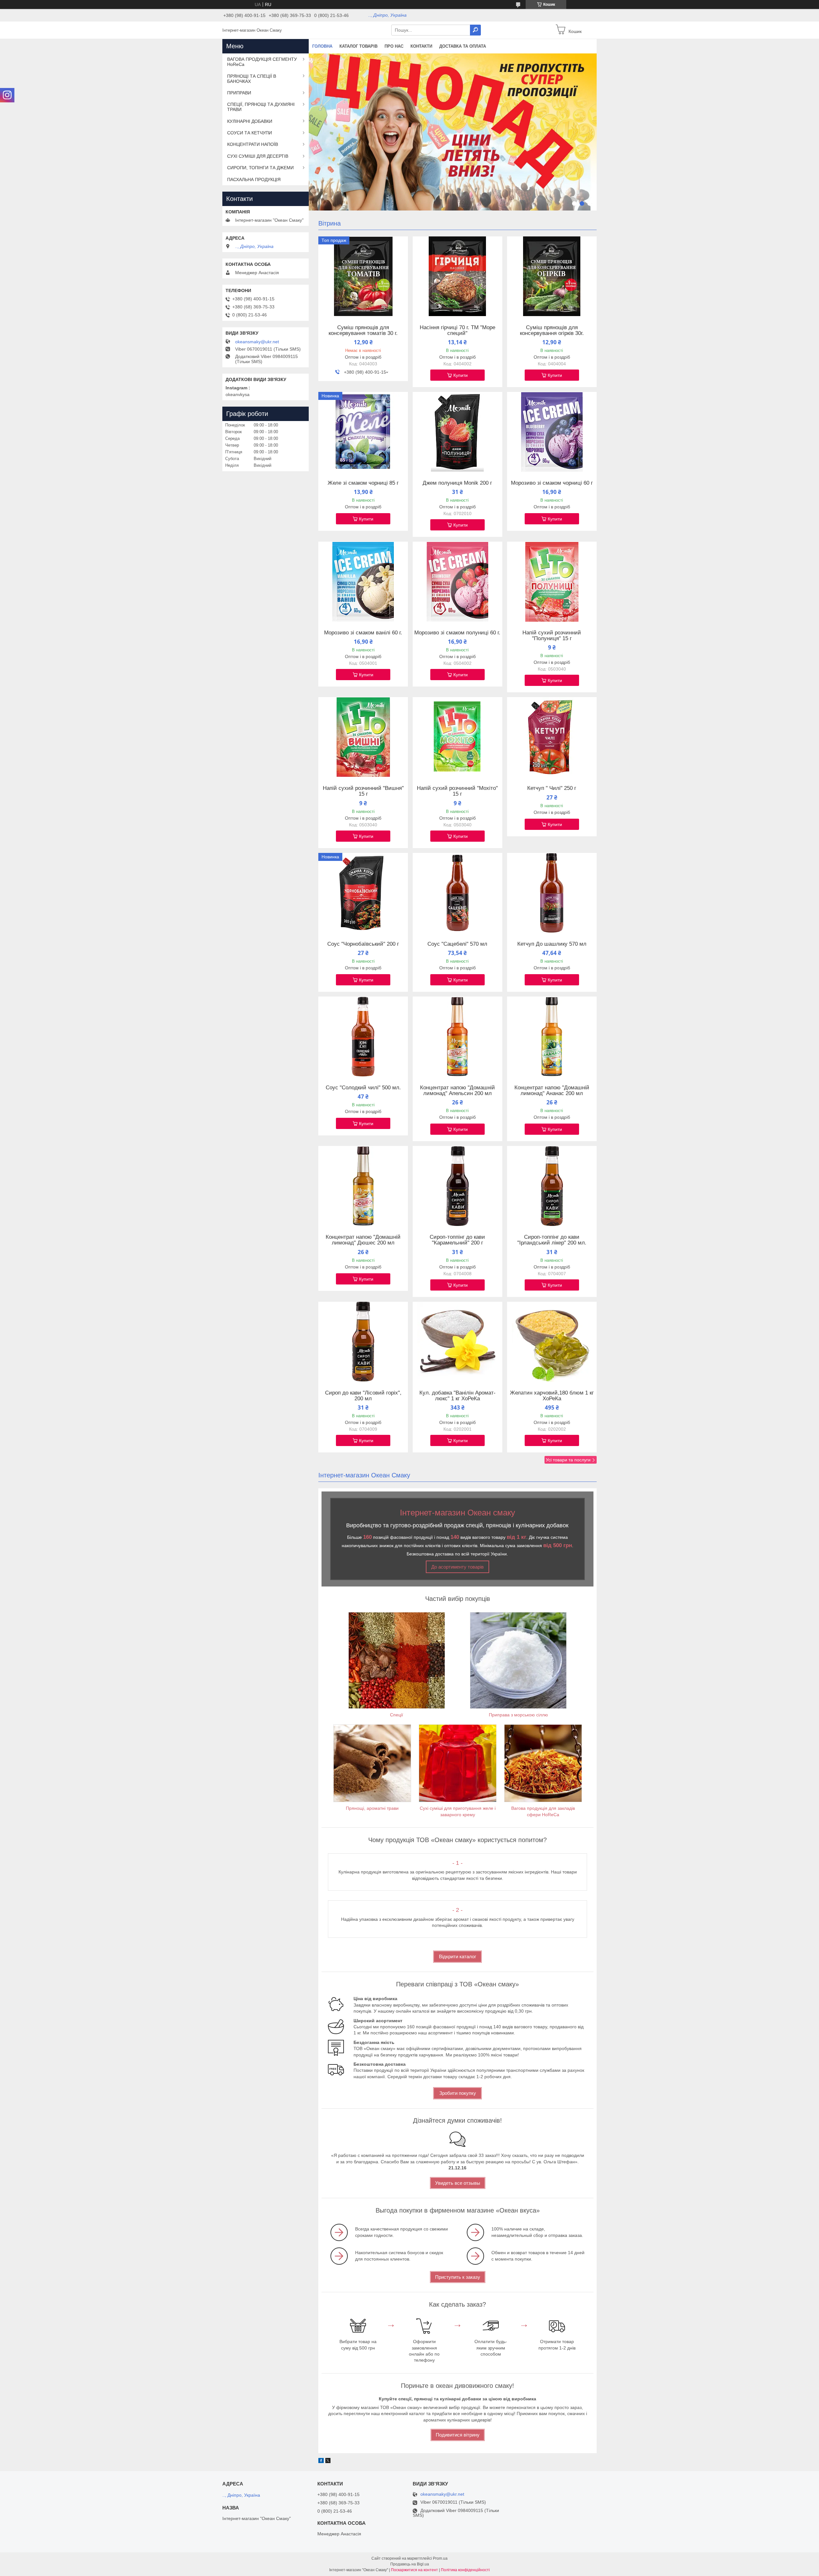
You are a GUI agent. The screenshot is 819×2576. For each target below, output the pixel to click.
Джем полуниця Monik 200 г (457, 483)
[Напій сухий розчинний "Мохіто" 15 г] (457, 737)
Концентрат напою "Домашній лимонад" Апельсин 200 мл (457, 1091)
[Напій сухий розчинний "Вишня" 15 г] (363, 737)
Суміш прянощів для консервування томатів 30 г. (363, 330)
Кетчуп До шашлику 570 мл (552, 944)
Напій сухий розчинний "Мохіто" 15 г (457, 791)
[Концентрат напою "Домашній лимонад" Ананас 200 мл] (552, 1037)
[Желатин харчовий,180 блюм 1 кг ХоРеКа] (552, 1342)
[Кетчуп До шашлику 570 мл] (552, 893)
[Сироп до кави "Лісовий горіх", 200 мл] (363, 1342)
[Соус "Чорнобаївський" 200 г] (363, 893)
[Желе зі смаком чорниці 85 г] (363, 432)
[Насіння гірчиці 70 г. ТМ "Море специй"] (457, 276)
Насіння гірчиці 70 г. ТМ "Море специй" (457, 330)
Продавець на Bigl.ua (410, 2564)
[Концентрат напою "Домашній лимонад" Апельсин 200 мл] (457, 1037)
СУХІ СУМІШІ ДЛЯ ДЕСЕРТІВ (258, 156)
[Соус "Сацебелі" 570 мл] (457, 893)
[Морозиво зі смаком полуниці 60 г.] (457, 582)
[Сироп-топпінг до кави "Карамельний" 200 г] (457, 1186)
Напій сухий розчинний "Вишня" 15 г (363, 791)
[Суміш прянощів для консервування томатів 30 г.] (363, 276)
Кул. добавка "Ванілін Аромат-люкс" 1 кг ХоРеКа (457, 1396)
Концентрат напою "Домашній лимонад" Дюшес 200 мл (363, 1240)
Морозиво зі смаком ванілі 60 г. (363, 633)
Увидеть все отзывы (458, 2183)
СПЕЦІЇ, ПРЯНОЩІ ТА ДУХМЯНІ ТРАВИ (261, 107)
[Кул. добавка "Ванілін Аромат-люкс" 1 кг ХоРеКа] (457, 1342)
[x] (328, 2461)
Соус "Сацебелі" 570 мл (457, 944)
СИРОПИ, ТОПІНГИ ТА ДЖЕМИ (260, 168)
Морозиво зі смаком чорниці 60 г (552, 483)
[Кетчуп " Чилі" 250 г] (552, 737)
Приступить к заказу (458, 2277)
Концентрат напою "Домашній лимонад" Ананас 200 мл (552, 1091)
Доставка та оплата (463, 46)
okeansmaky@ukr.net (257, 342)
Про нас (394, 46)
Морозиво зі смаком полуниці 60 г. (457, 633)
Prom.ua (440, 2558)
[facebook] (321, 2461)
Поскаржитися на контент (414, 2570)
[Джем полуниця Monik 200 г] (457, 432)
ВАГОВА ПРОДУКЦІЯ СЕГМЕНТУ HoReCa (262, 62)
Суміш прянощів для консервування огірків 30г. (552, 330)
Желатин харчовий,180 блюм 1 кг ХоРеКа (552, 1396)
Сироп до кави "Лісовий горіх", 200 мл (363, 1396)
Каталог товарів (358, 46)
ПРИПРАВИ (239, 93)
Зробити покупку (458, 2093)
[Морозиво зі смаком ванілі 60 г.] (363, 582)
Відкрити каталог (457, 1956)
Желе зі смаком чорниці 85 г (363, 483)
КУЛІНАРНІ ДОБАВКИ (250, 121)
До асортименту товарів (457, 1567)
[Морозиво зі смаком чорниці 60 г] (552, 432)
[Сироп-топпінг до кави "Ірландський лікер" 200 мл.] (552, 1186)
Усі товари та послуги (568, 1460)
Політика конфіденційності (465, 2570)
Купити (461, 375)
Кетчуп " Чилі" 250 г (552, 788)
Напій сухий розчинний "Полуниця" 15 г (552, 636)
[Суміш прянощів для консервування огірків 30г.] (552, 276)
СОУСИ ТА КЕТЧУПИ (250, 133)
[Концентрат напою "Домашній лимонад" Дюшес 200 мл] (363, 1186)
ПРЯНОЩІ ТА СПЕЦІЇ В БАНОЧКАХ (252, 79)
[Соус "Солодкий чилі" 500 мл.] (363, 1037)
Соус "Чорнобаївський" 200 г (363, 944)
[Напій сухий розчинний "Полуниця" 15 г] (552, 582)
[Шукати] (475, 30)
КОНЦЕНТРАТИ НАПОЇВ (253, 144)
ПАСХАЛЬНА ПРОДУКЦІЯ (254, 179)
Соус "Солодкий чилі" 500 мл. (363, 1088)
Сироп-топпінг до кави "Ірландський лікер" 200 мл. (552, 1240)
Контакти (421, 46)
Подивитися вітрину (458, 2435)
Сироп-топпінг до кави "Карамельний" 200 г (457, 1240)
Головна (322, 46)
